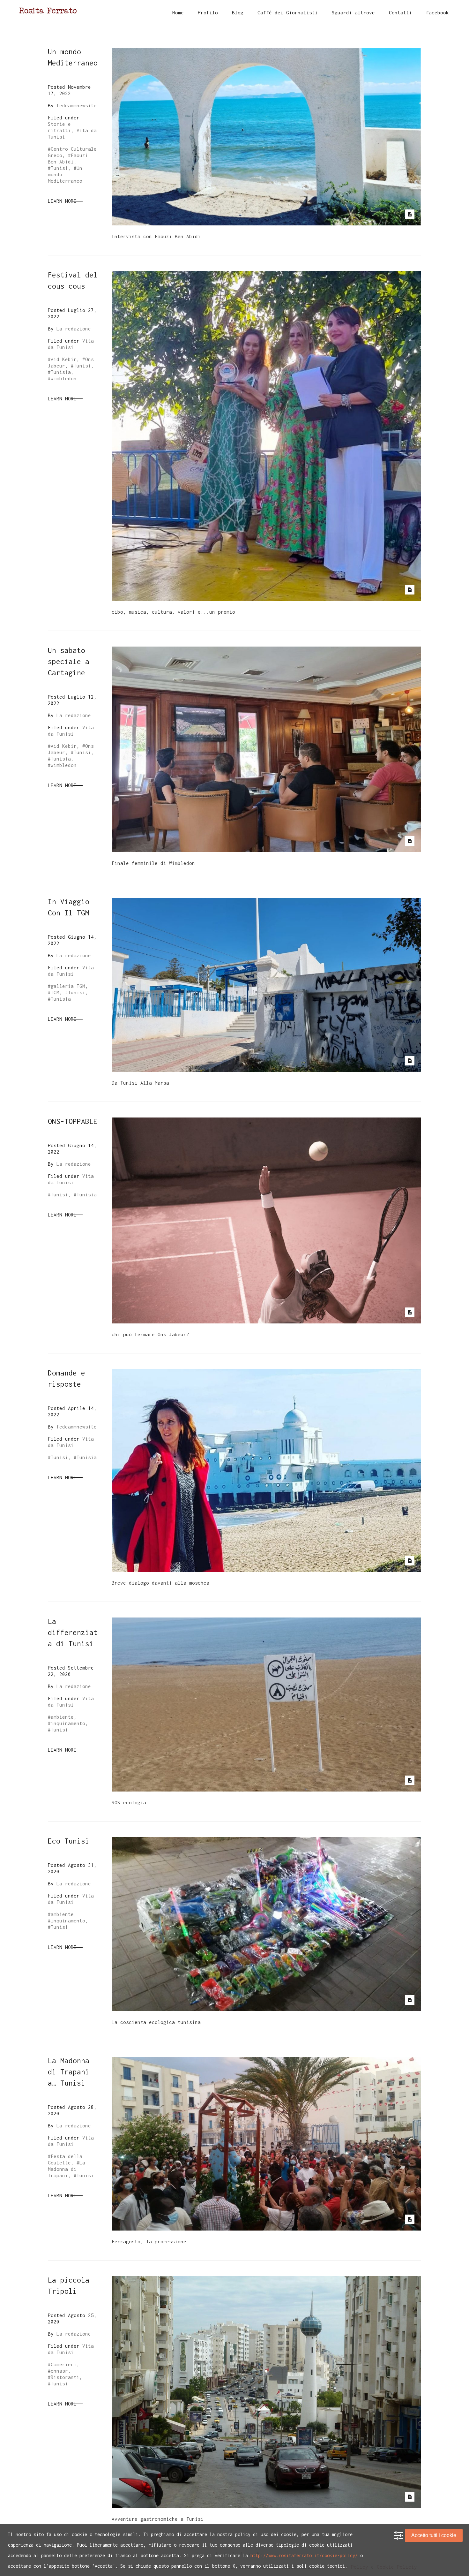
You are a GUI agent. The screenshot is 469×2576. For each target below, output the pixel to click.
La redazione (74, 329)
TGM (55, 992)
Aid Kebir (64, 359)
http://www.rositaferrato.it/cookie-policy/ (304, 2555)
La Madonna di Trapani (67, 2169)
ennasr (59, 2371)
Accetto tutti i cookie (434, 2535)
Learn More (62, 201)
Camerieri (64, 2364)
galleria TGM (68, 986)
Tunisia (61, 372)
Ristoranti (65, 2377)
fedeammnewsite (77, 105)
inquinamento (68, 1723)
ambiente (62, 1717)
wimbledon (64, 378)
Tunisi (59, 168)
